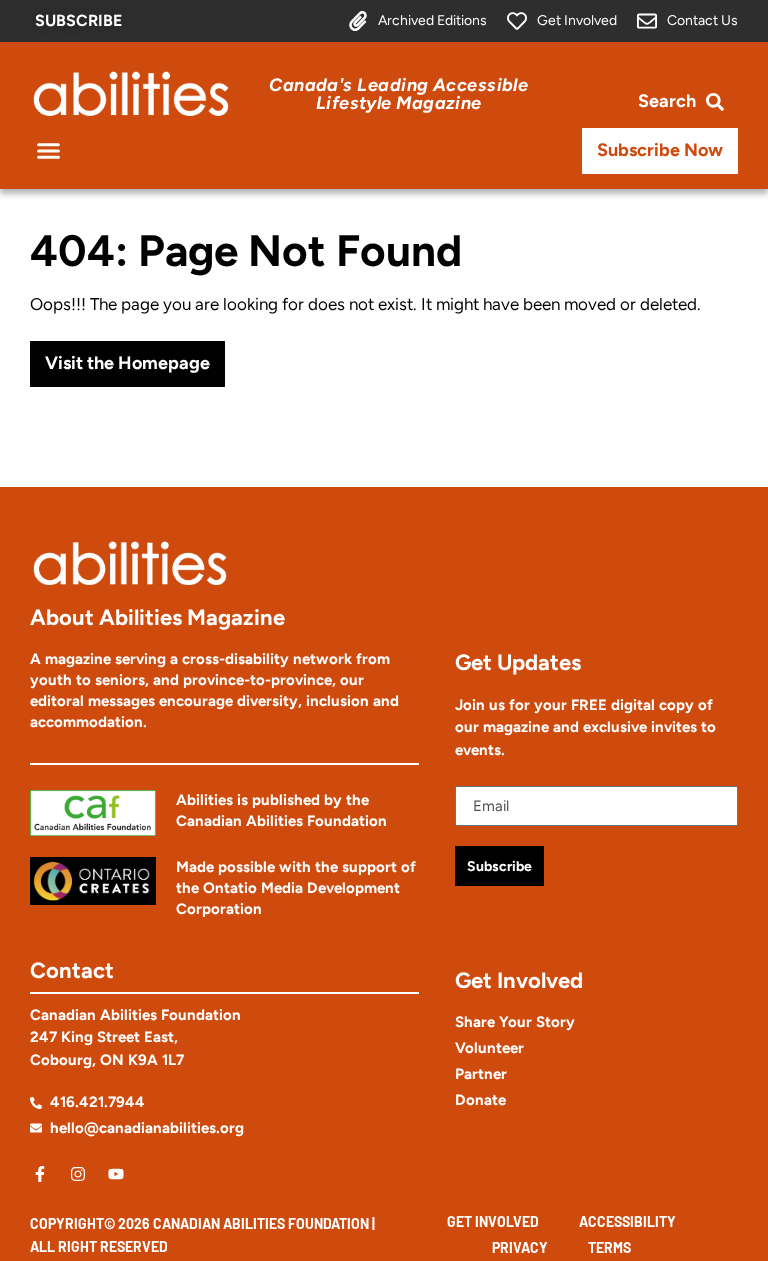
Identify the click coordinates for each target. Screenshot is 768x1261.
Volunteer (489, 1048)
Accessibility (627, 1221)
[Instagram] (78, 1174)
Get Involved (493, 1221)
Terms (609, 1247)
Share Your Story (515, 1022)
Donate (480, 1100)
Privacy (520, 1247)
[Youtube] (116, 1174)
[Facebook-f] (40, 1174)
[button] (49, 151)
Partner (481, 1074)
